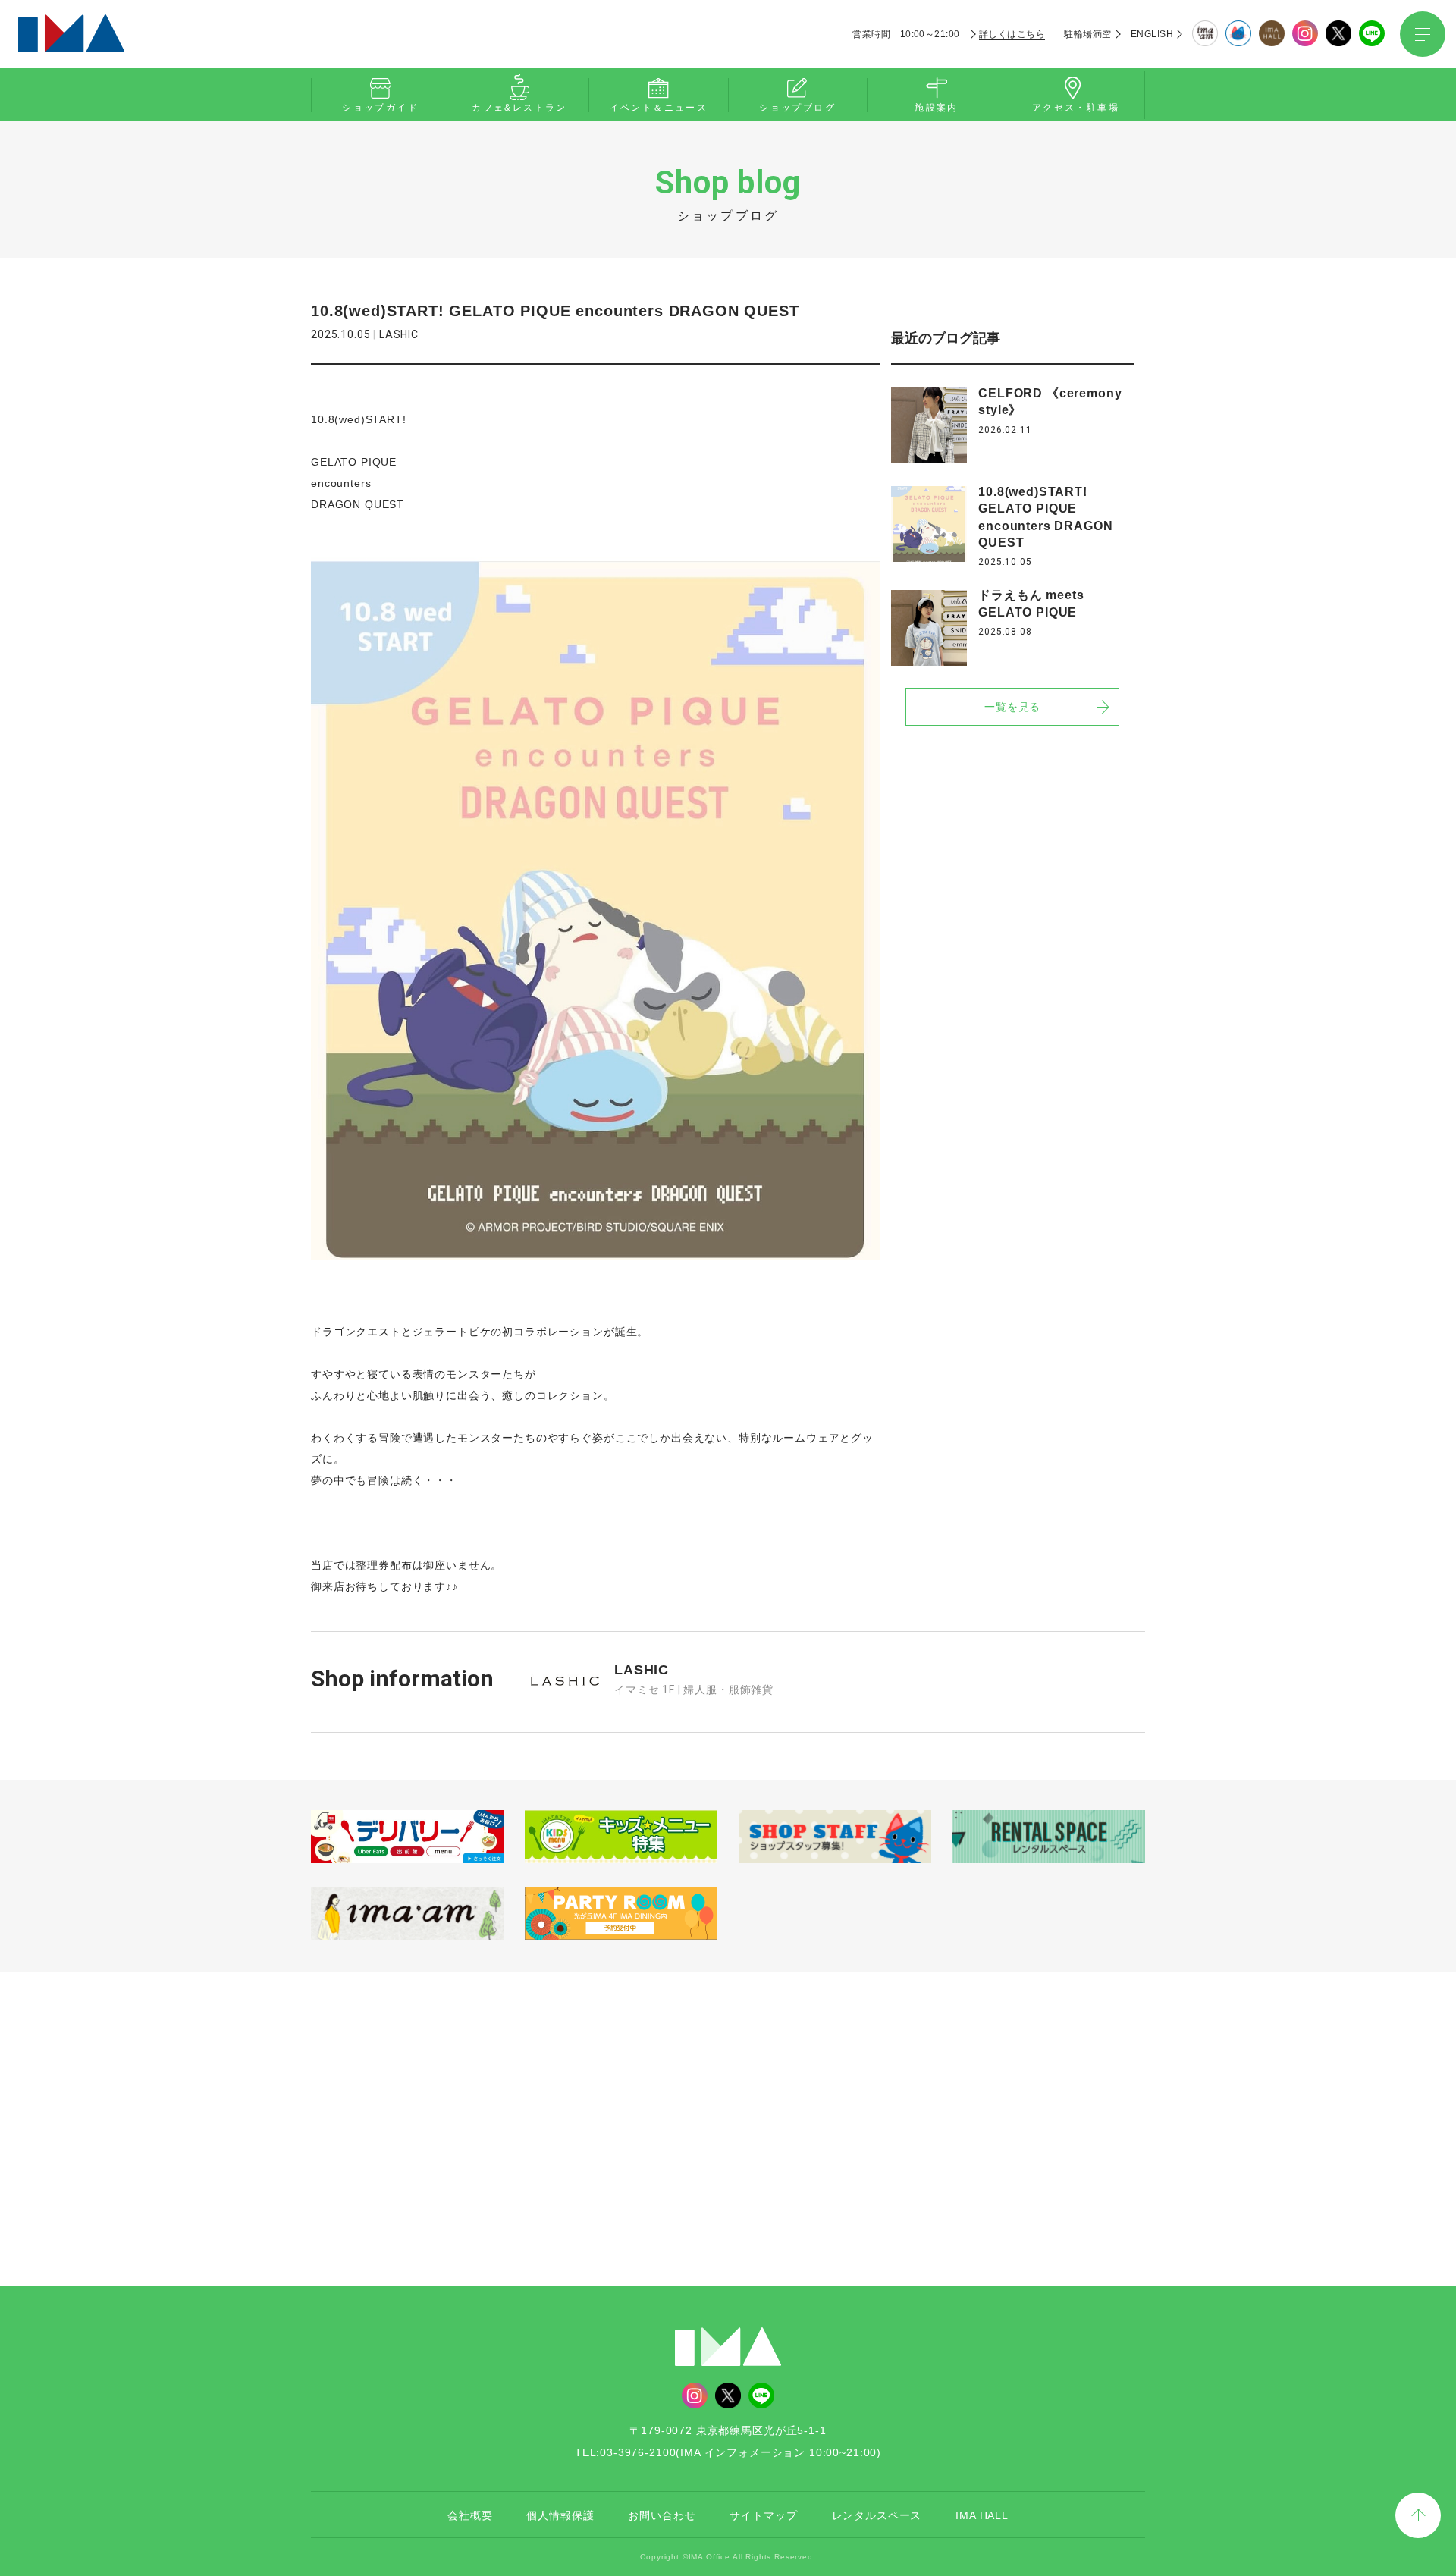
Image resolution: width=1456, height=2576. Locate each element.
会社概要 (470, 2515)
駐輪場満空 (1087, 34)
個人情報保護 (560, 2515)
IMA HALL (982, 2515)
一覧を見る (1012, 708)
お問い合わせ (662, 2515)
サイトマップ (763, 2515)
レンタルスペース (877, 2515)
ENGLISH (1152, 34)
